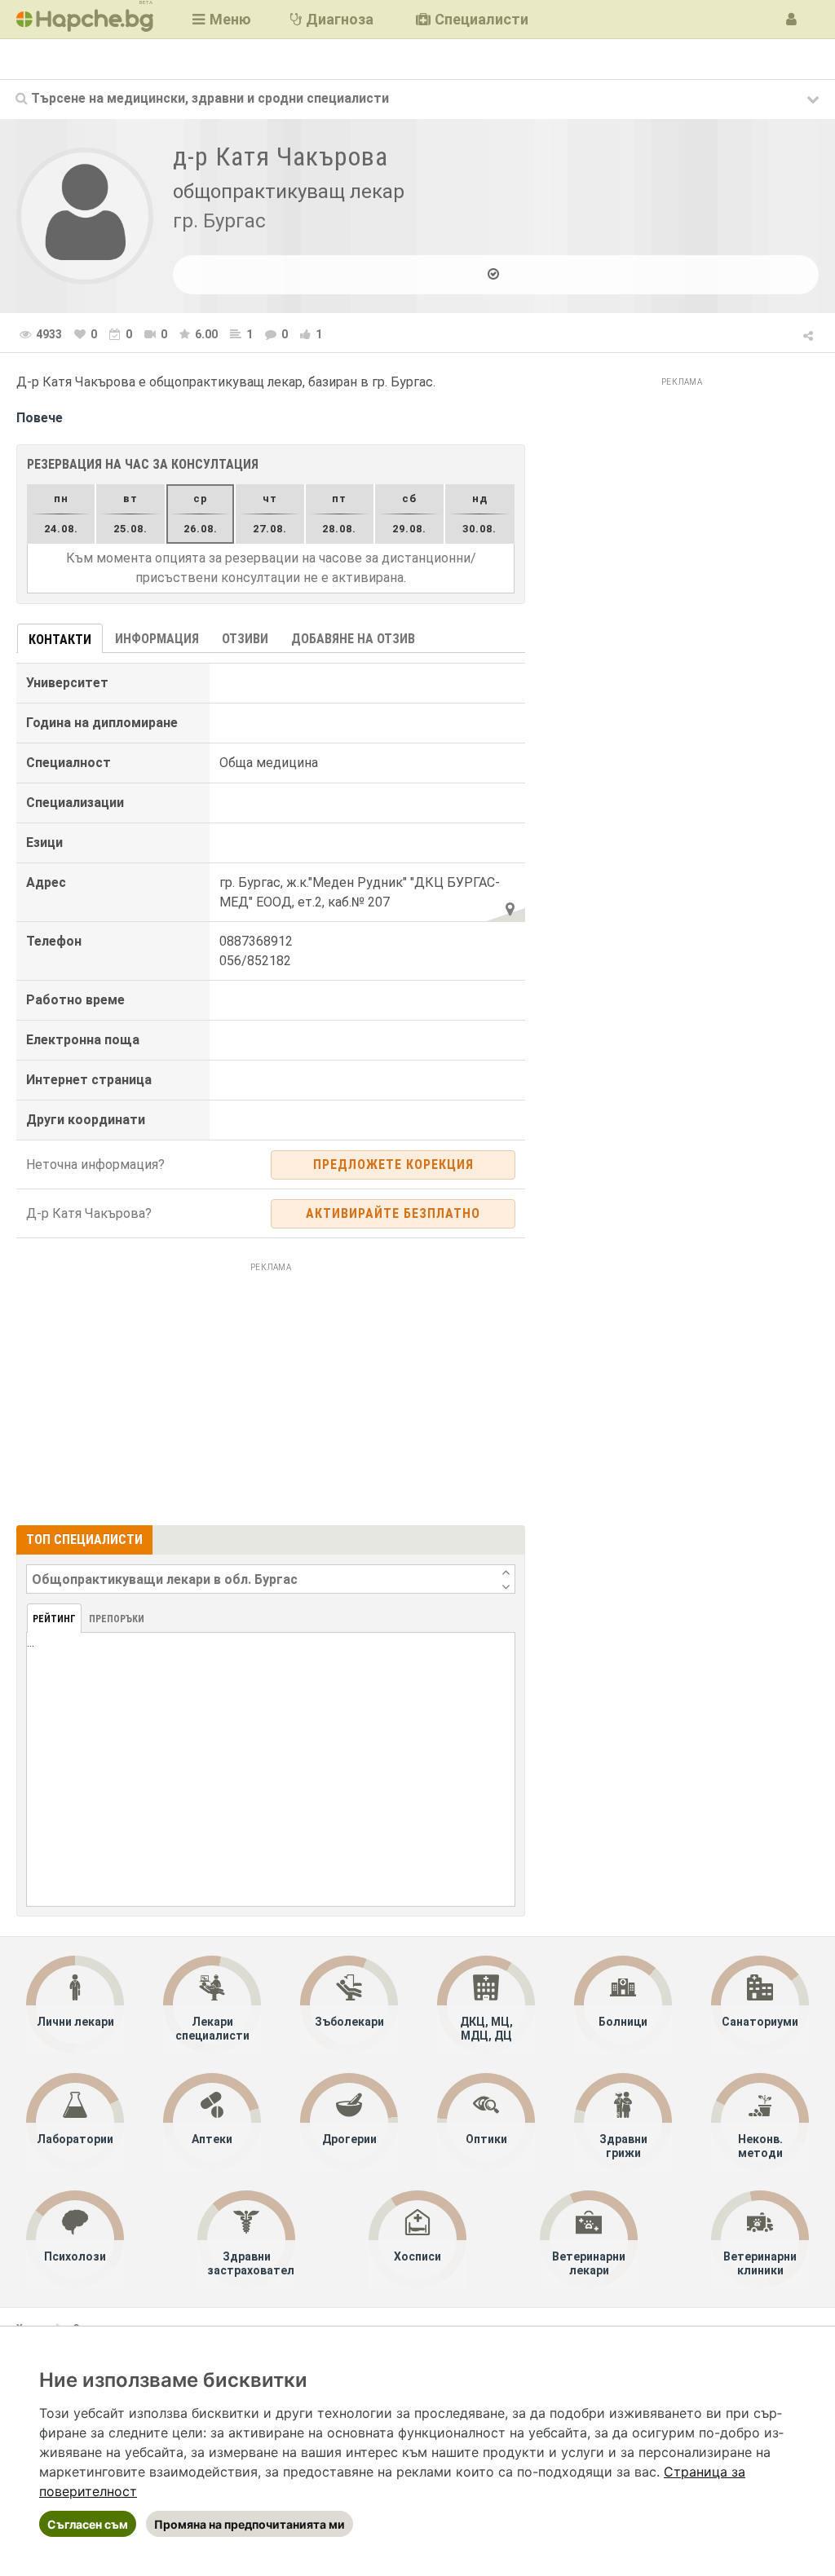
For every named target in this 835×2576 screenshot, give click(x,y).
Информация (157, 639)
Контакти (60, 640)
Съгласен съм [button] (88, 2524)
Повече (40, 418)
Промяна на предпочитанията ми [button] (250, 2524)
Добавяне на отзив (353, 639)
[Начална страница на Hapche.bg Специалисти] (85, 19)
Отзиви (245, 639)
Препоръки (117, 1619)
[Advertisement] (271, 1392)
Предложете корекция (393, 1164)
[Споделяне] (809, 333)
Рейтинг (54, 1619)
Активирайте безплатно (393, 1213)
